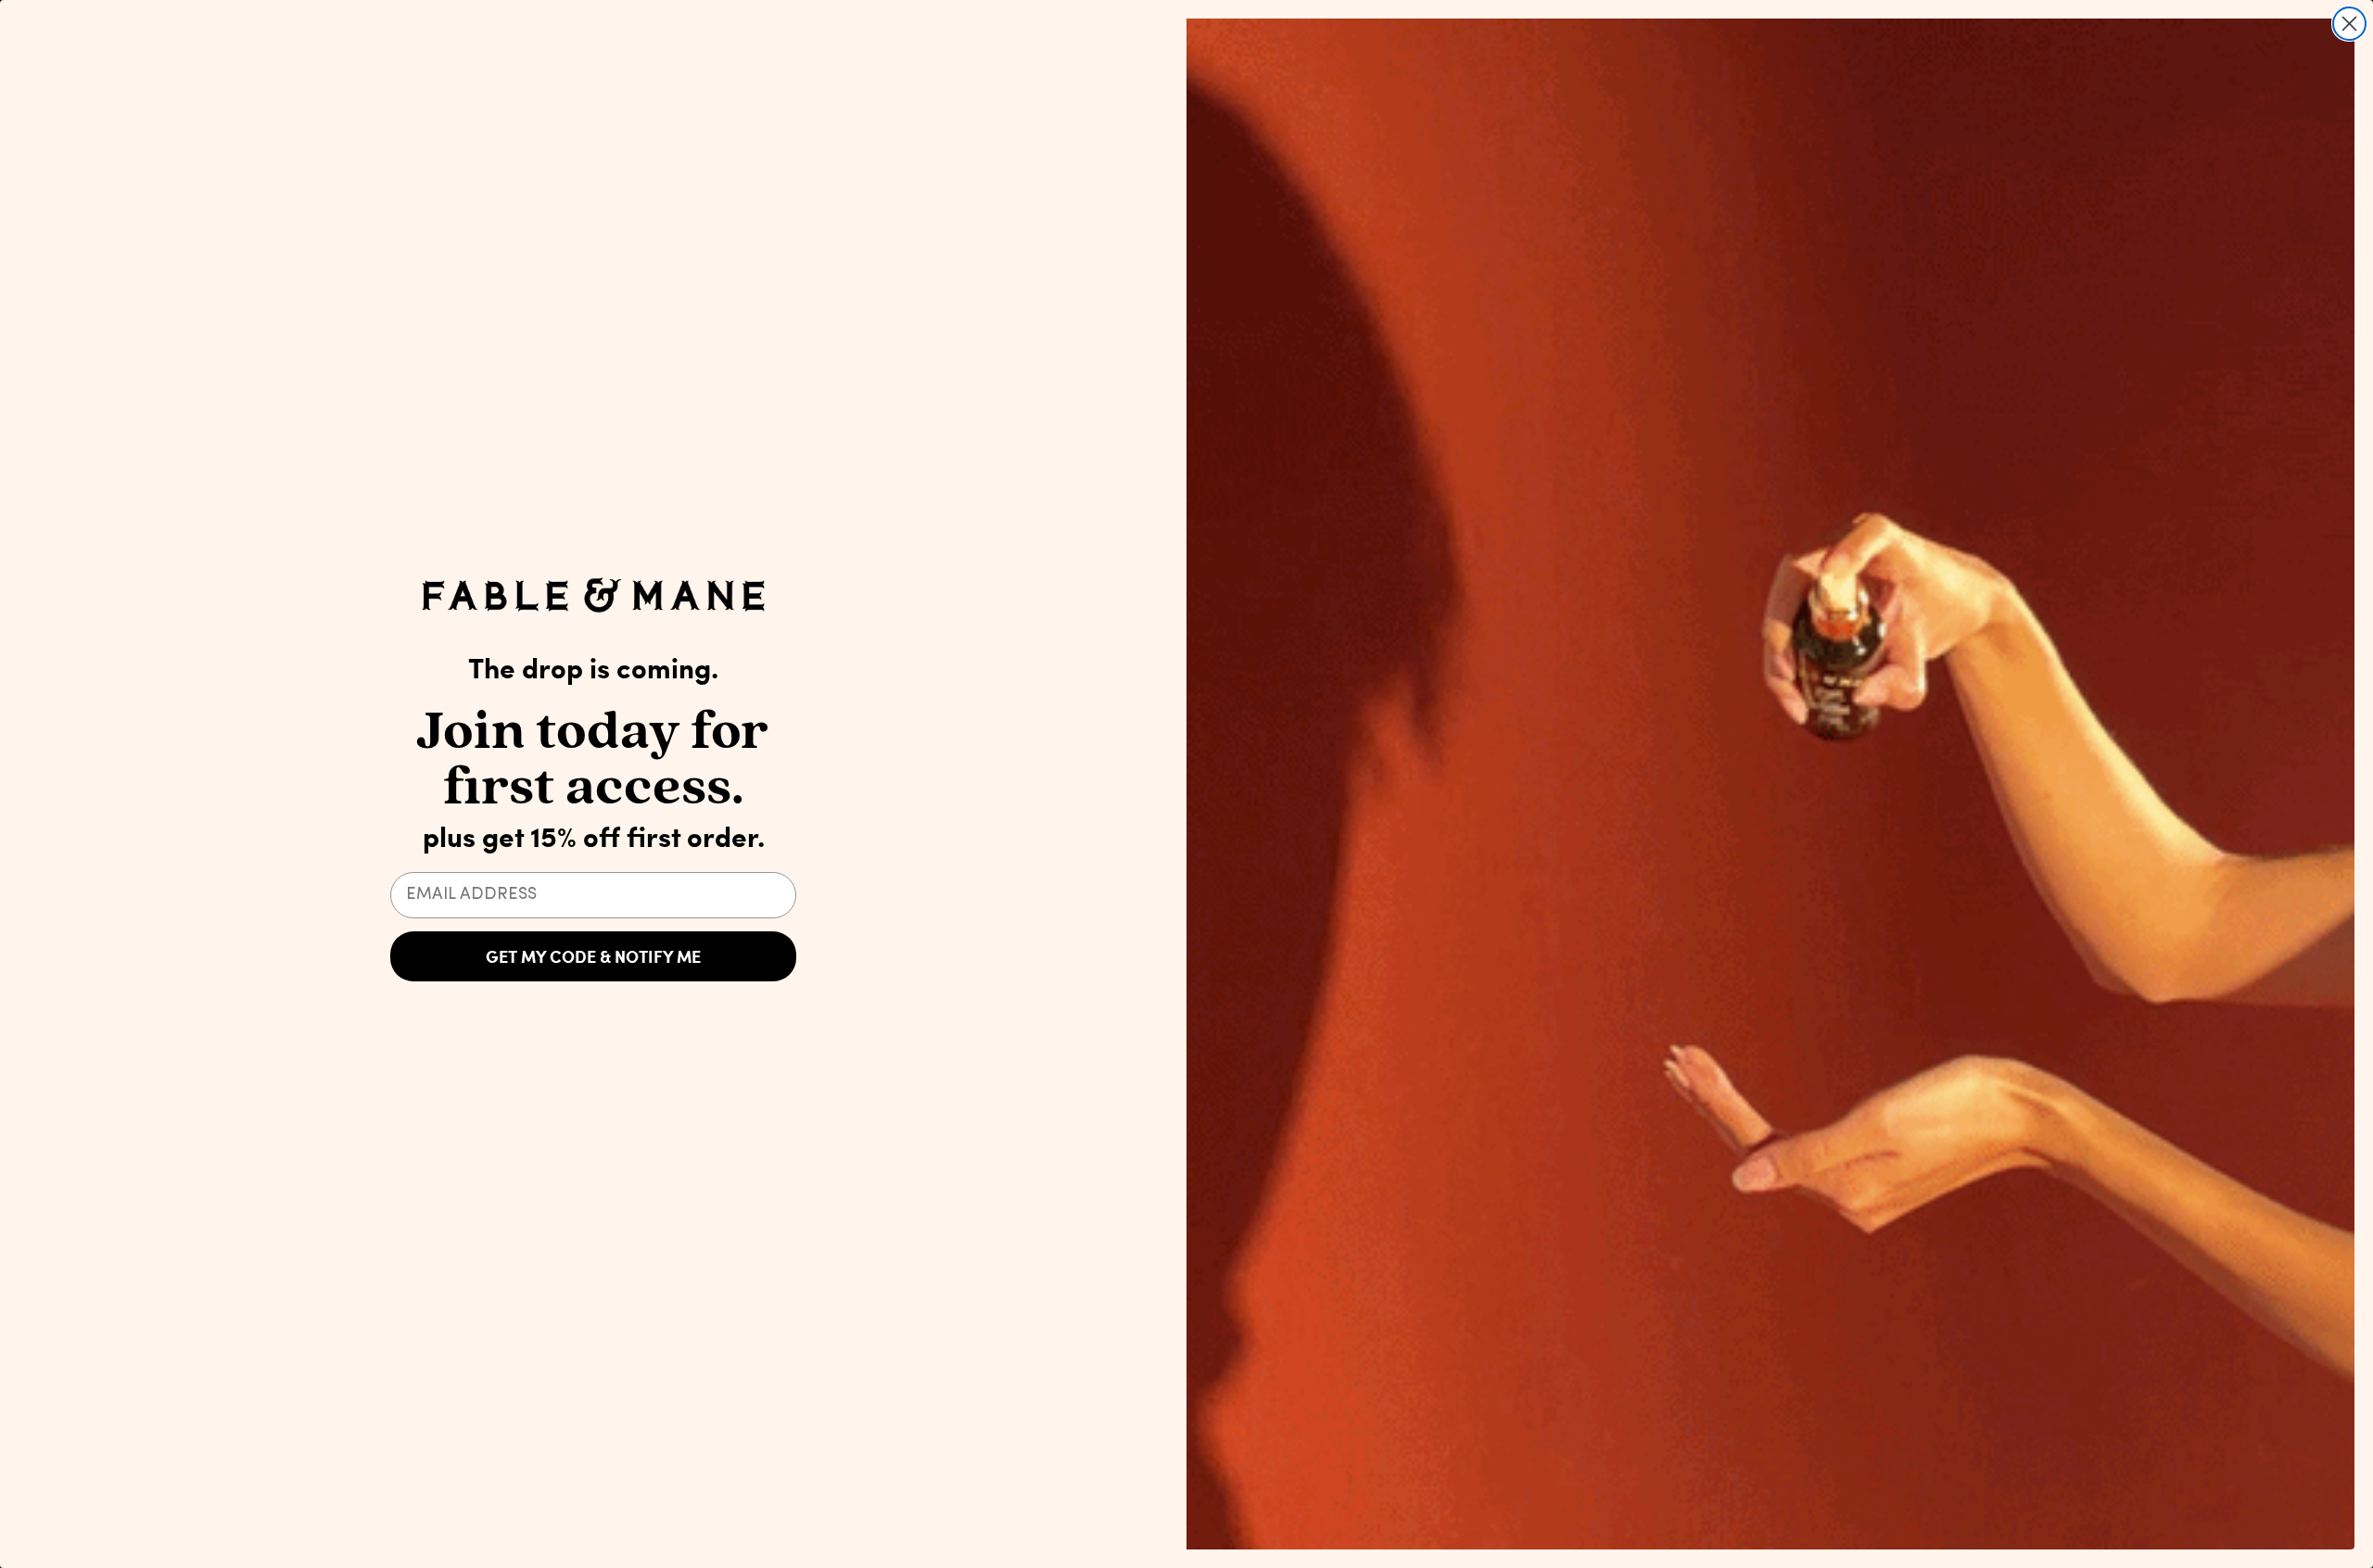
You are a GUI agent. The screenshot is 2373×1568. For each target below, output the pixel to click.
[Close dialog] (2349, 24)
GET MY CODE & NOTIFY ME (593, 956)
